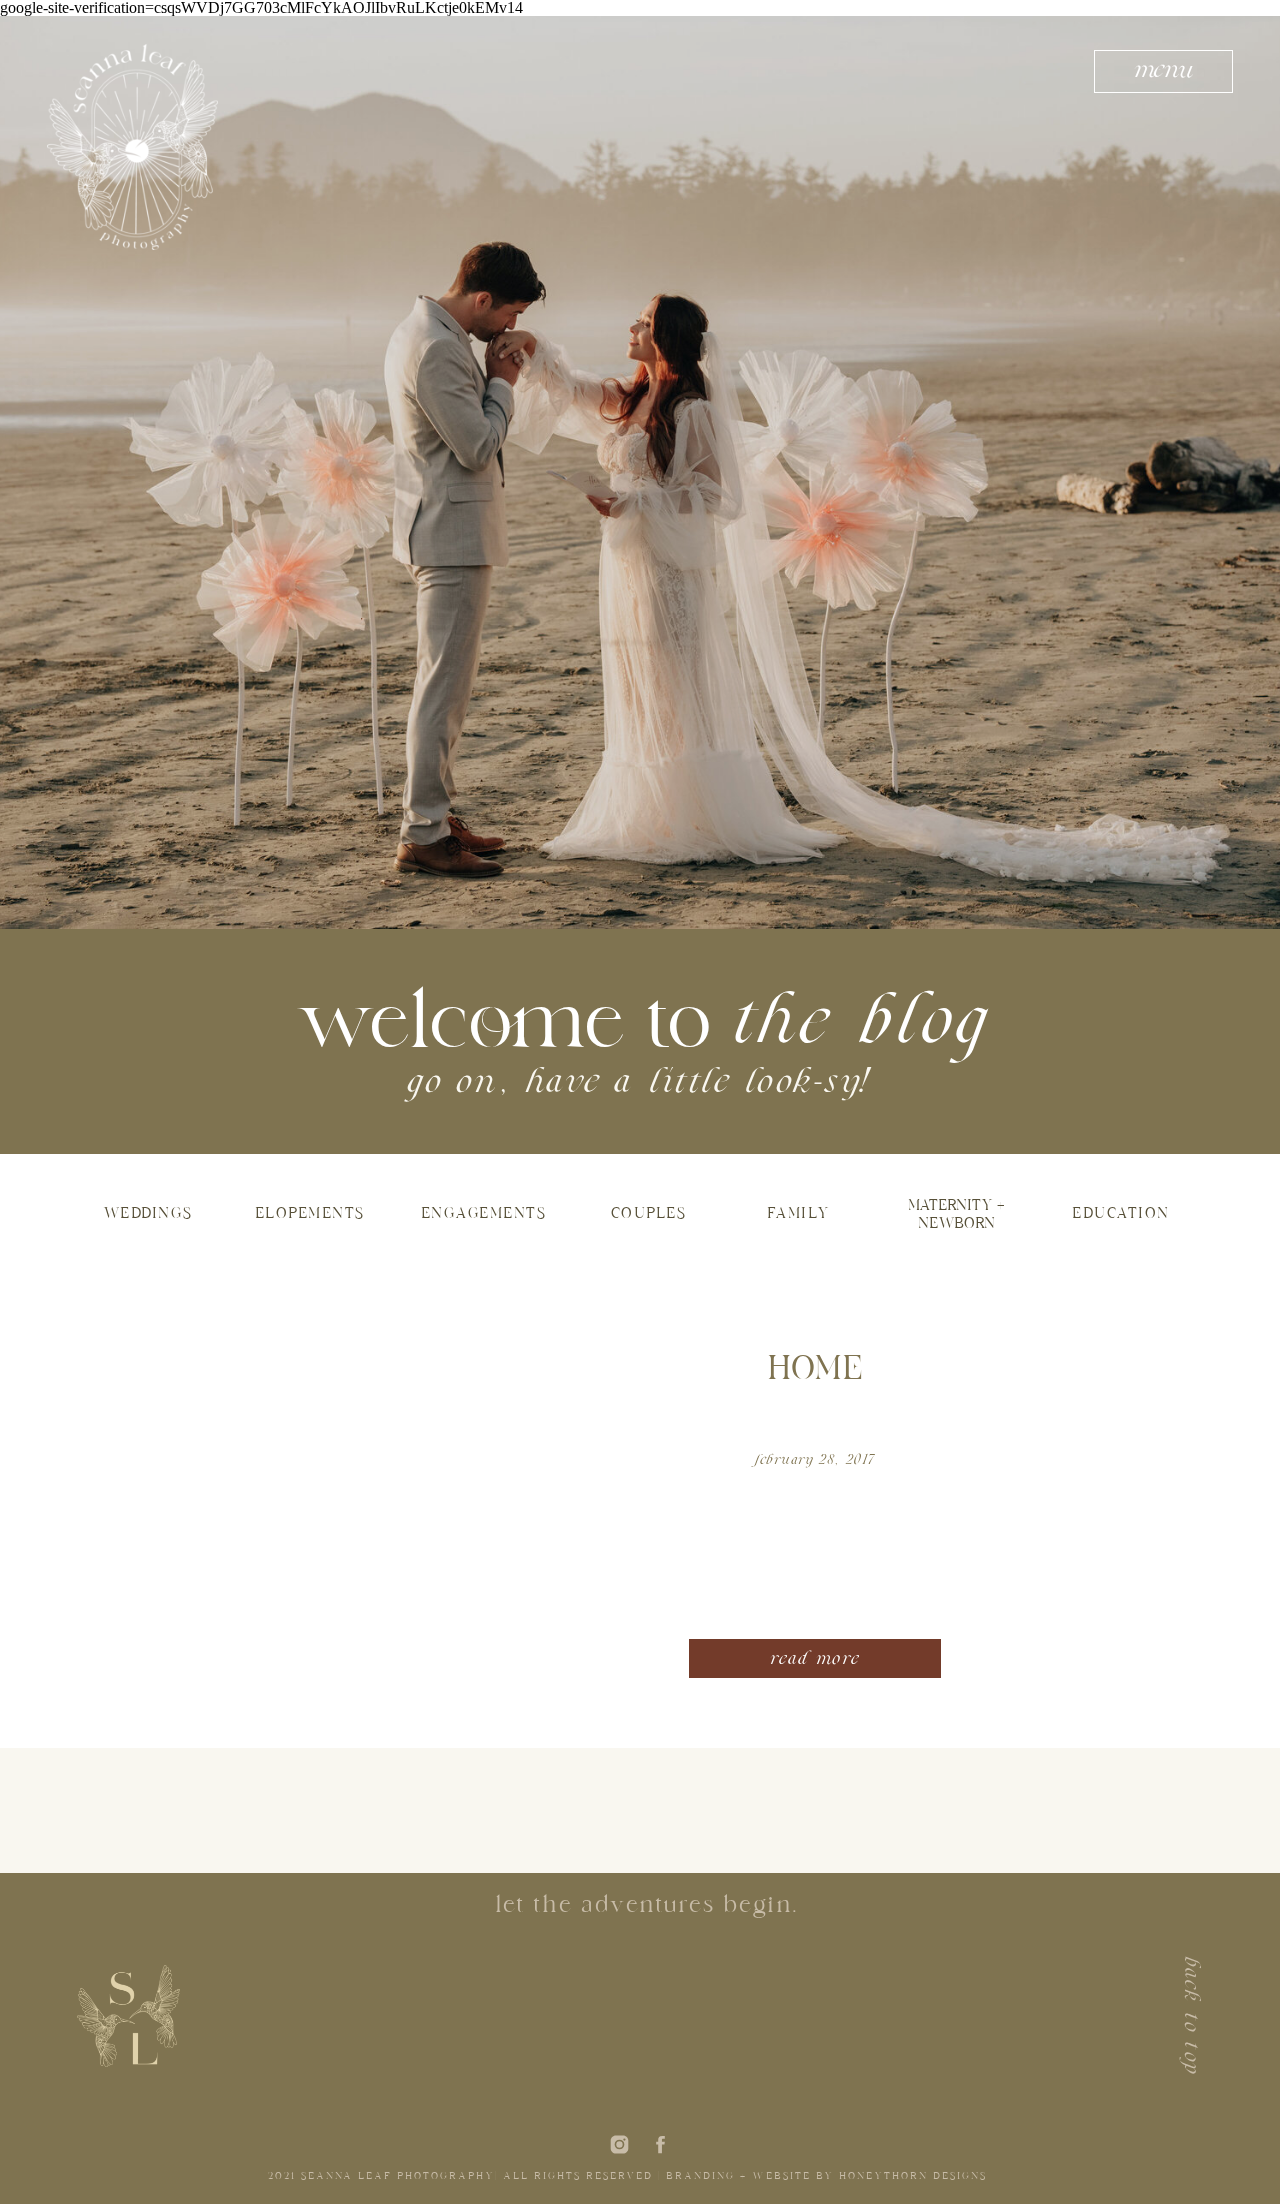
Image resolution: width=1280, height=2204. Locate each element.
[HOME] (315, 1494)
